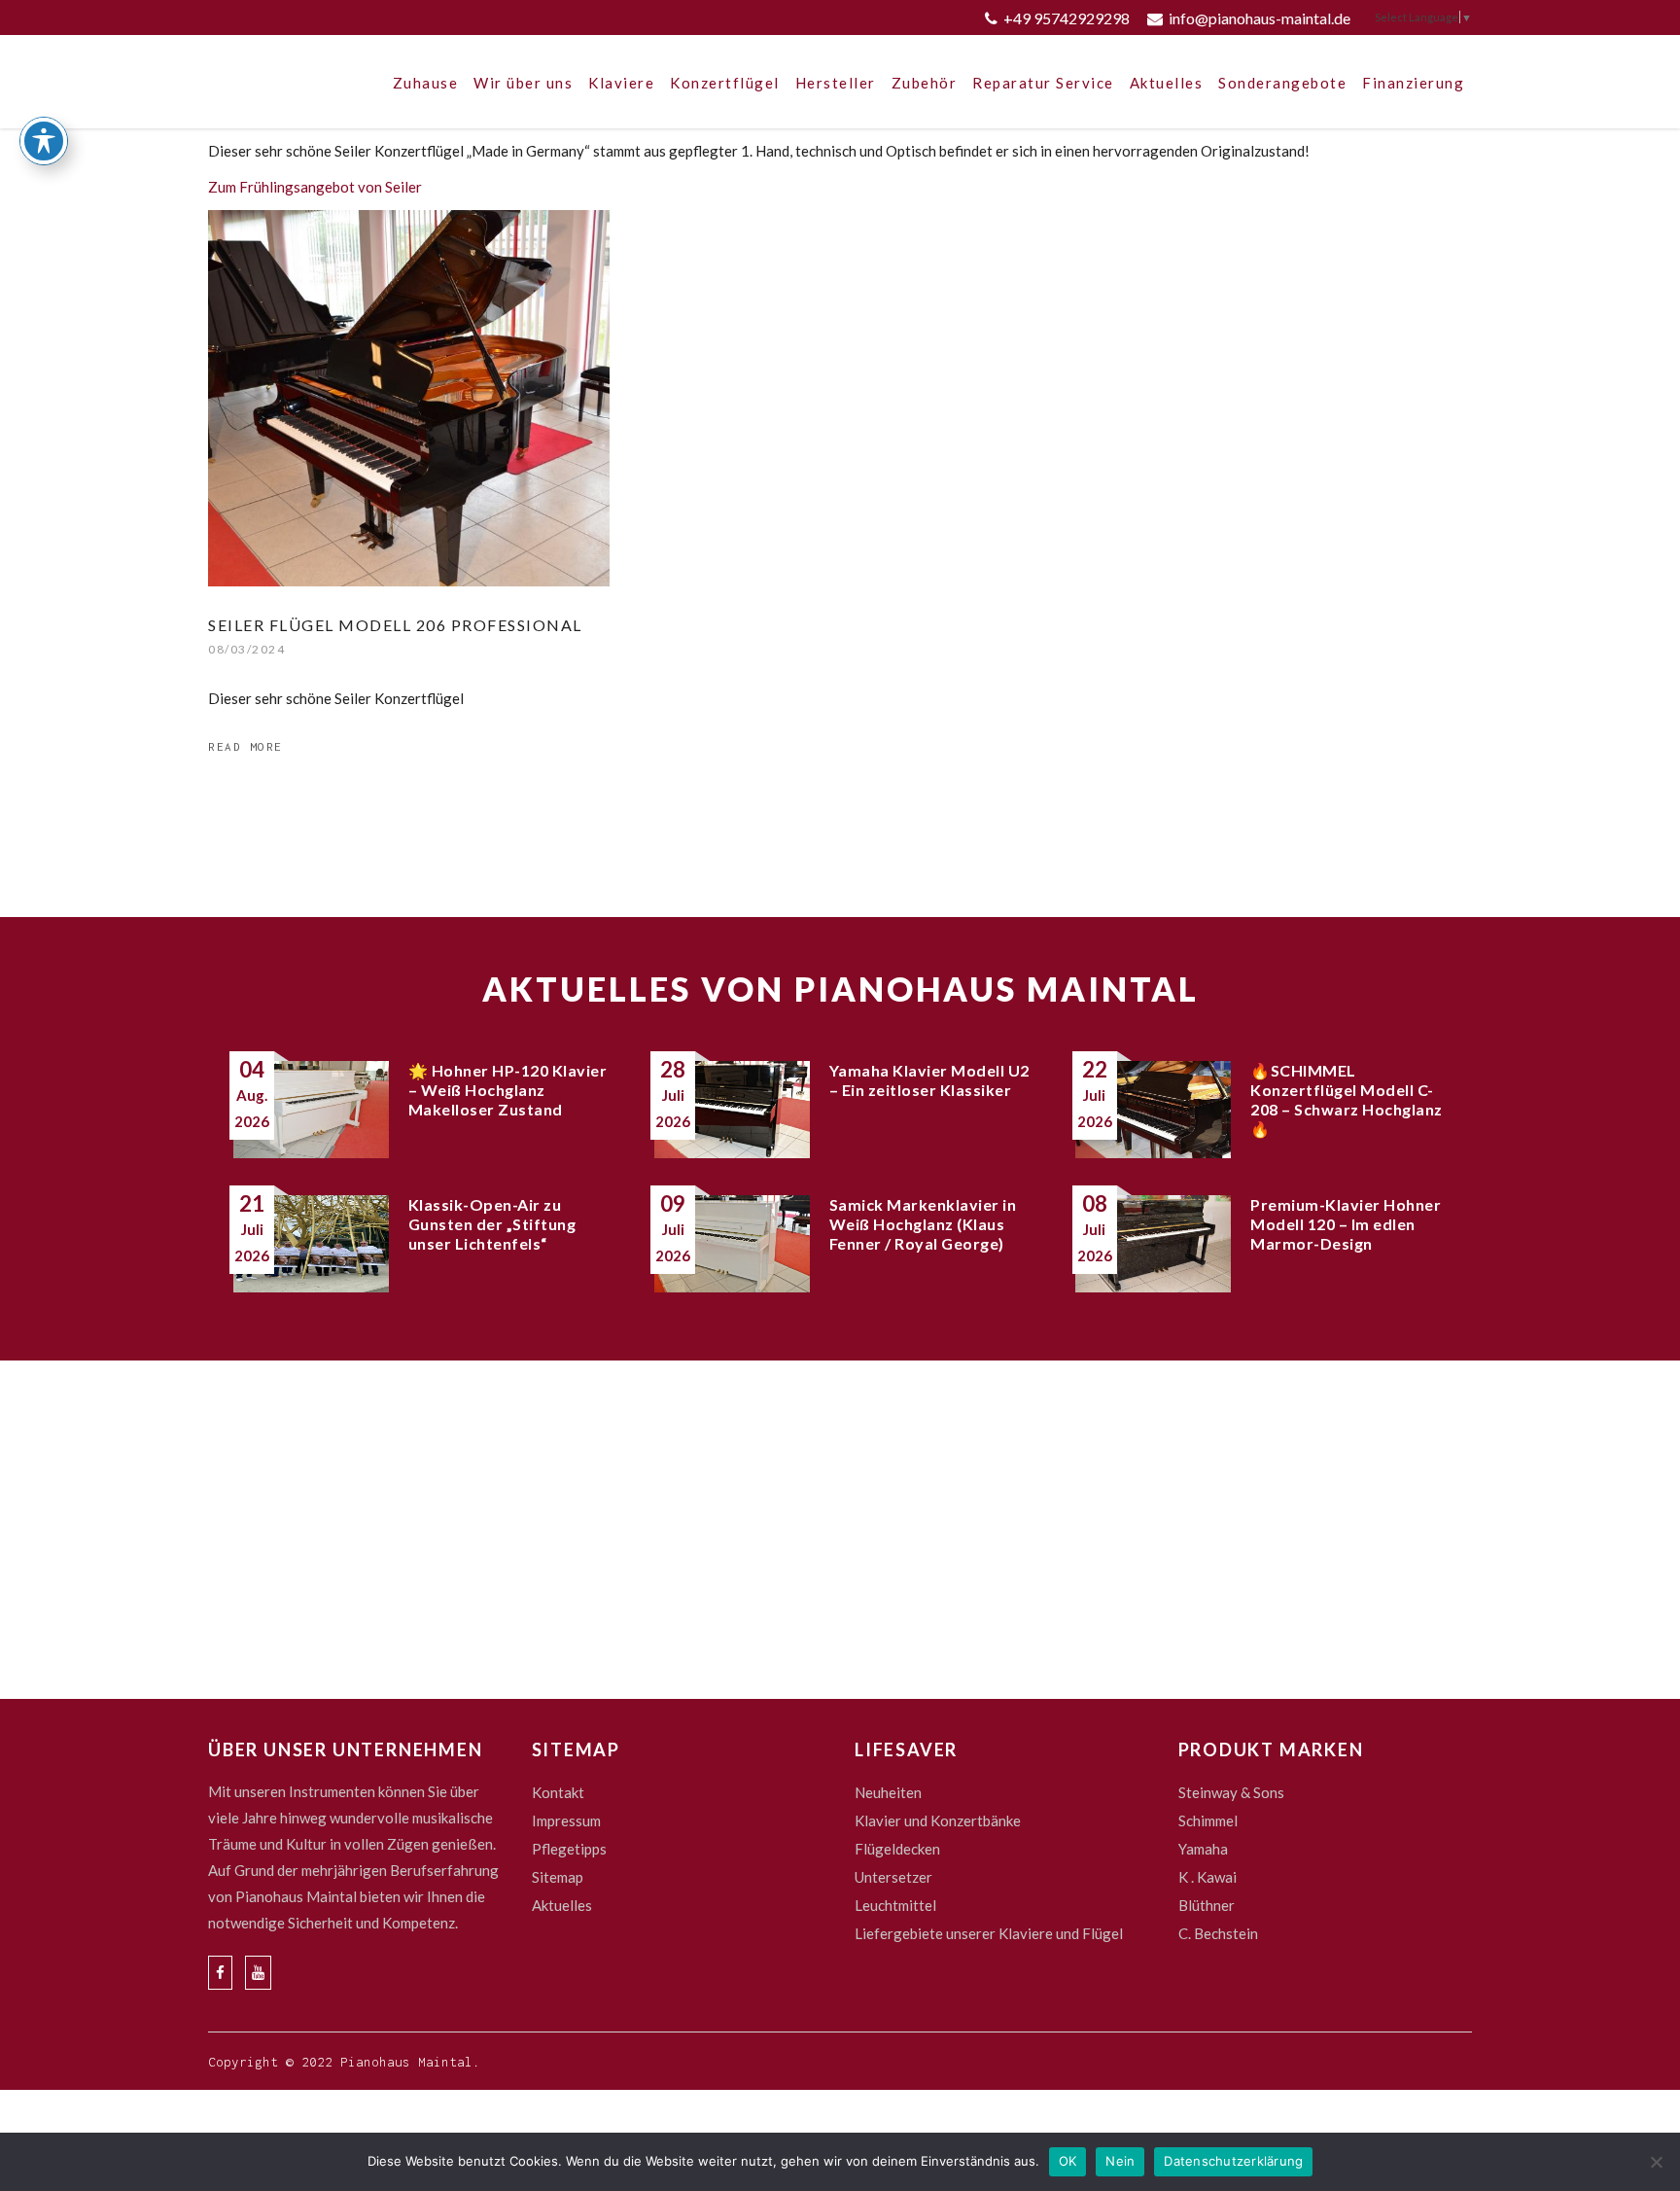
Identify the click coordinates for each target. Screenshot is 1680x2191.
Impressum (566, 1820)
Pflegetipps (569, 1849)
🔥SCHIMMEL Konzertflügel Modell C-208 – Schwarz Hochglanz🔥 (1347, 1099)
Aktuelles (562, 1905)
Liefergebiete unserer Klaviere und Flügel (989, 1933)
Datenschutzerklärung (1233, 2161)
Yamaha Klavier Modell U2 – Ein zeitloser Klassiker (929, 1080)
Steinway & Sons (1231, 1792)
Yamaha (1203, 1849)
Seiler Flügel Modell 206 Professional (395, 625)
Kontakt (558, 1792)
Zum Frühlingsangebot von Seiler (315, 187)
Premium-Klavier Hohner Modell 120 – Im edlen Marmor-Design (1346, 1224)
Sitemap (558, 1877)
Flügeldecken (897, 1849)
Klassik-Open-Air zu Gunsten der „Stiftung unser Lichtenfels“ (492, 1224)
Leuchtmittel (895, 1905)
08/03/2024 (246, 649)
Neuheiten (888, 1792)
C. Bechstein (1218, 1933)
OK (1068, 2161)
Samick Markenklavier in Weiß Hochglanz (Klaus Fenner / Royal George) (923, 1224)
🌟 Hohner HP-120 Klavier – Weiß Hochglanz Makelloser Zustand (508, 1090)
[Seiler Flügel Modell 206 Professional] (409, 398)
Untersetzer (893, 1877)
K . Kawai (1207, 1877)
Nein (1120, 2161)
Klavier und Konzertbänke (938, 1820)
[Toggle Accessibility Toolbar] (44, 141)
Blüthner (1207, 1905)
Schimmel (1208, 1820)
